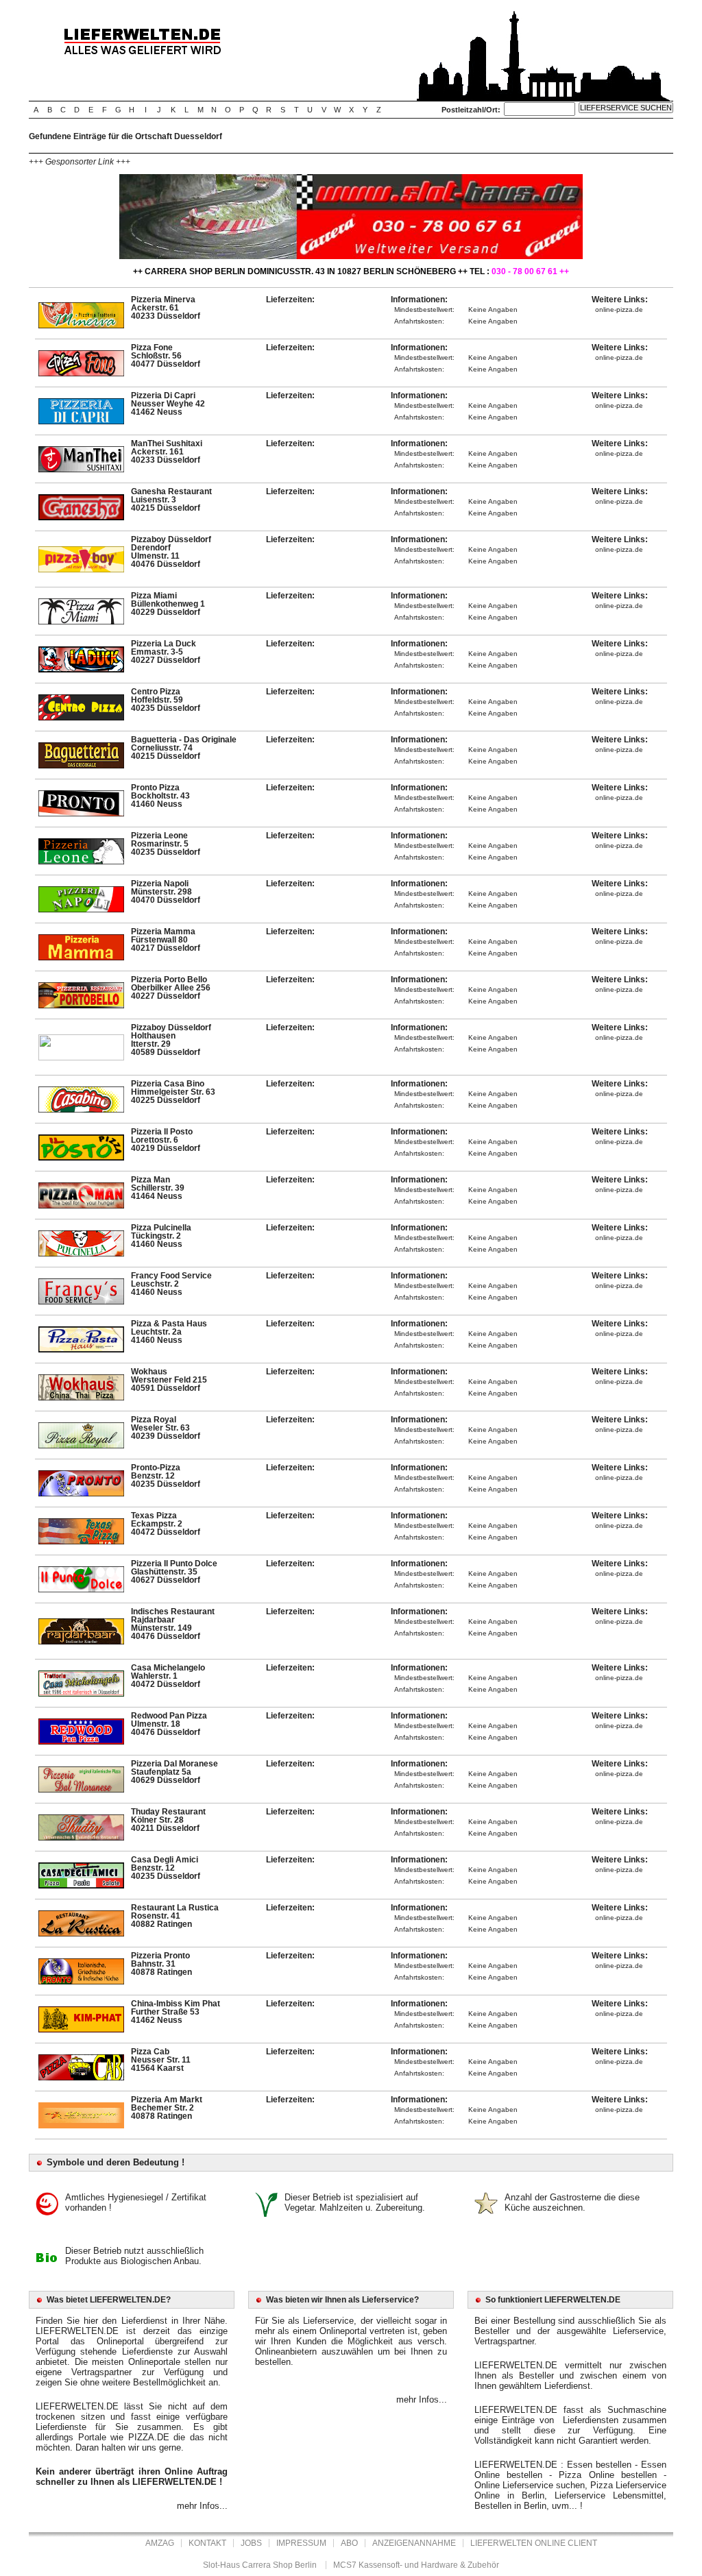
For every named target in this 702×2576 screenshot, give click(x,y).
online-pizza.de (619, 309)
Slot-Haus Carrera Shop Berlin (260, 2565)
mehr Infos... (202, 2506)
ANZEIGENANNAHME (414, 2543)
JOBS (251, 2543)
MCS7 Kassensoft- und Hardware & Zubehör (416, 2565)
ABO (349, 2543)
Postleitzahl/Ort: (471, 110)
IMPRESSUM (301, 2543)
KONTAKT (207, 2543)
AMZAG (160, 2543)
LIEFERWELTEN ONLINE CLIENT (534, 2543)
